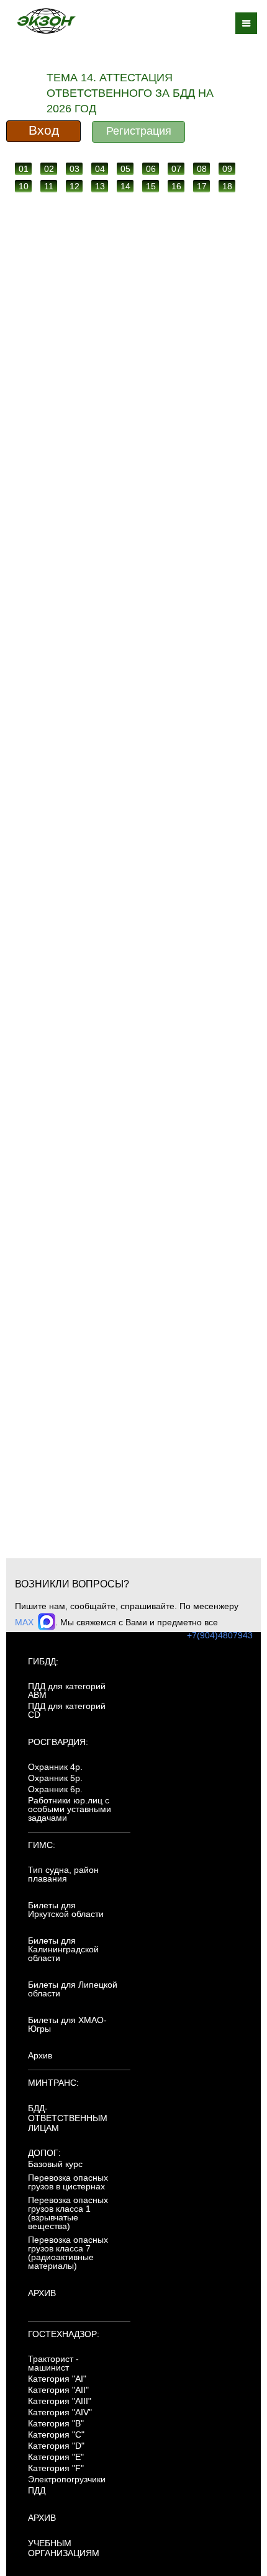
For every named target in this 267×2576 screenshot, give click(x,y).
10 (24, 186)
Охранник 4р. (55, 1767)
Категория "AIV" (60, 2412)
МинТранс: (53, 2083)
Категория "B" (56, 2423)
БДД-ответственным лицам (68, 2118)
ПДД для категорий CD (67, 1710)
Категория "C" (56, 2435)
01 (24, 169)
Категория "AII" (58, 2390)
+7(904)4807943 (220, 1635)
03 (75, 169)
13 (100, 186)
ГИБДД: (43, 1661)
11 (49, 186)
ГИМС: (42, 1845)
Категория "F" (56, 2468)
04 (100, 169)
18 (227, 186)
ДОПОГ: (44, 2153)
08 (202, 169)
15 (151, 186)
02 (49, 169)
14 (125, 186)
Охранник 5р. (55, 1778)
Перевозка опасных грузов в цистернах (68, 2182)
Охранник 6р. (55, 1789)
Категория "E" (56, 2457)
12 (75, 186)
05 (125, 169)
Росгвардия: (58, 1742)
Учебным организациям (64, 2548)
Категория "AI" (57, 2379)
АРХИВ (42, 2293)
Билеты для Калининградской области (63, 1949)
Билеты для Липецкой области (73, 1989)
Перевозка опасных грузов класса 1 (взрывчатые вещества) (68, 2213)
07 (176, 169)
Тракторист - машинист (53, 2363)
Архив (40, 2055)
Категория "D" (56, 2446)
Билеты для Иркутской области (66, 1910)
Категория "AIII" (60, 2401)
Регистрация (139, 131)
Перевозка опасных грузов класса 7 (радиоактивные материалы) (68, 2253)
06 (151, 169)
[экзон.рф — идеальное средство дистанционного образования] (46, 21)
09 (227, 169)
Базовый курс (55, 2164)
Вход (44, 130)
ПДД (37, 2490)
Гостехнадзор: (64, 2334)
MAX (25, 1622)
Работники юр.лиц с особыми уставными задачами (70, 1809)
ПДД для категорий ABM (67, 1690)
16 (176, 186)
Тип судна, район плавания (63, 1874)
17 (202, 186)
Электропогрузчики (67, 2479)
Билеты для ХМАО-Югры (67, 2024)
